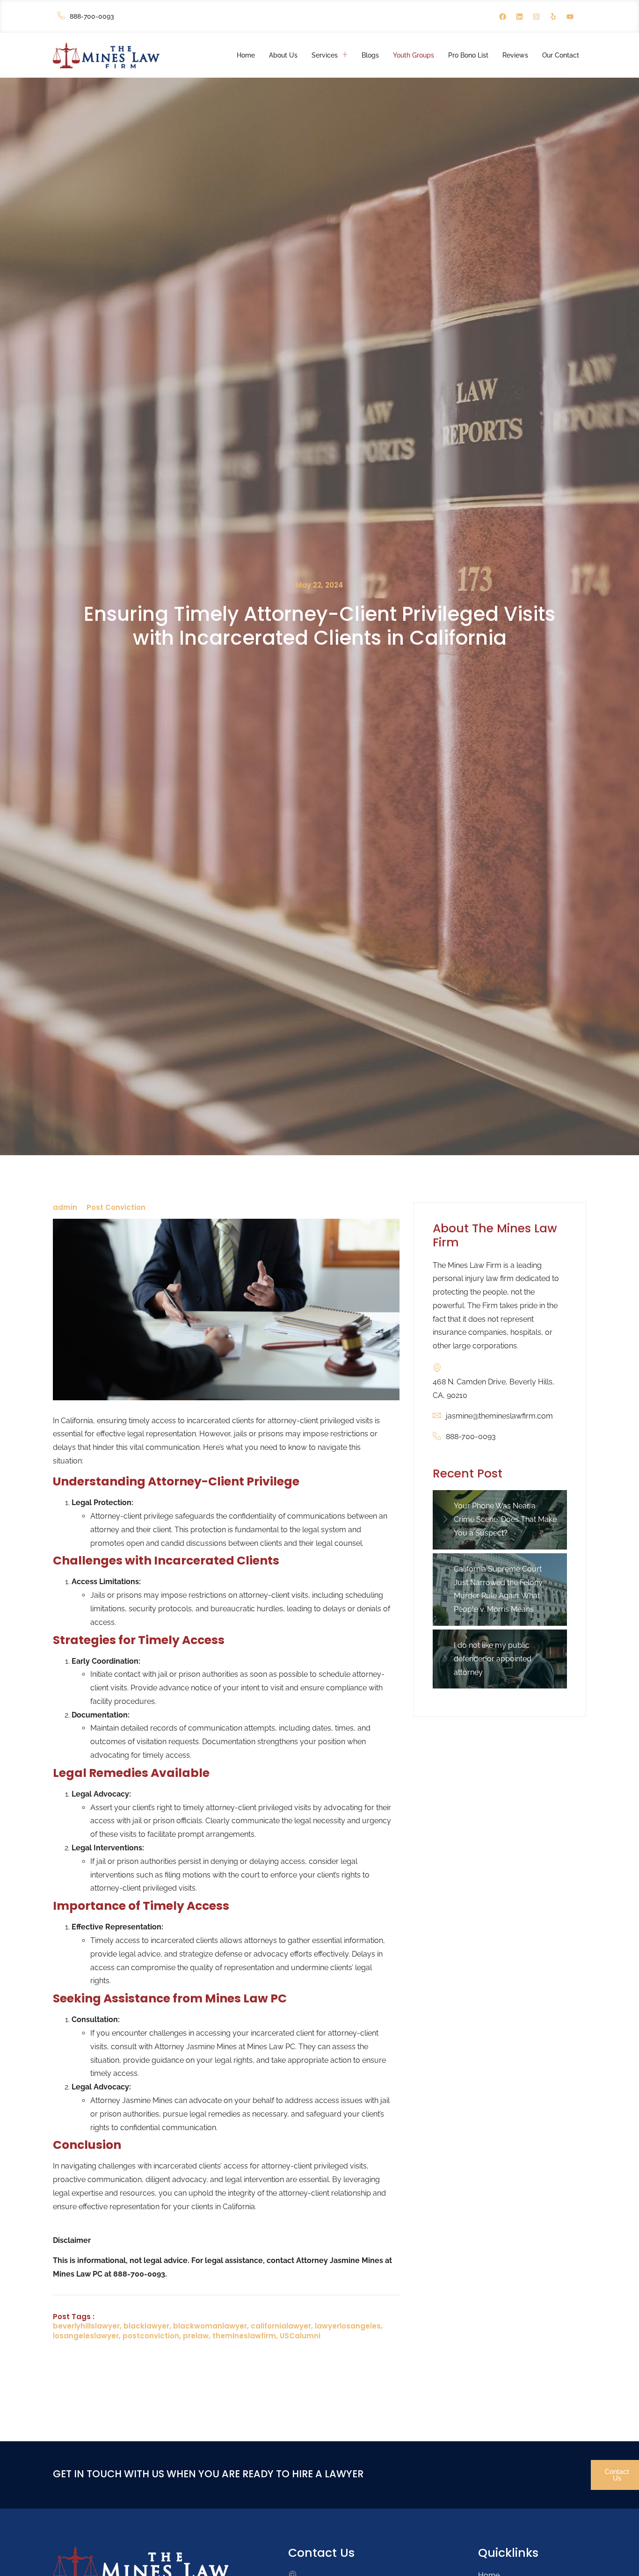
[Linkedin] (519, 16)
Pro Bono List (468, 55)
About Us (283, 55)
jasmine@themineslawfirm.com (499, 1416)
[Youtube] (570, 16)
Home (246, 55)
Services (325, 55)
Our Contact (561, 55)
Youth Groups (414, 55)
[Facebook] (502, 16)
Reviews (515, 55)
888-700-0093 (92, 16)
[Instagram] (536, 16)
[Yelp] (553, 16)
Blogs (370, 55)
